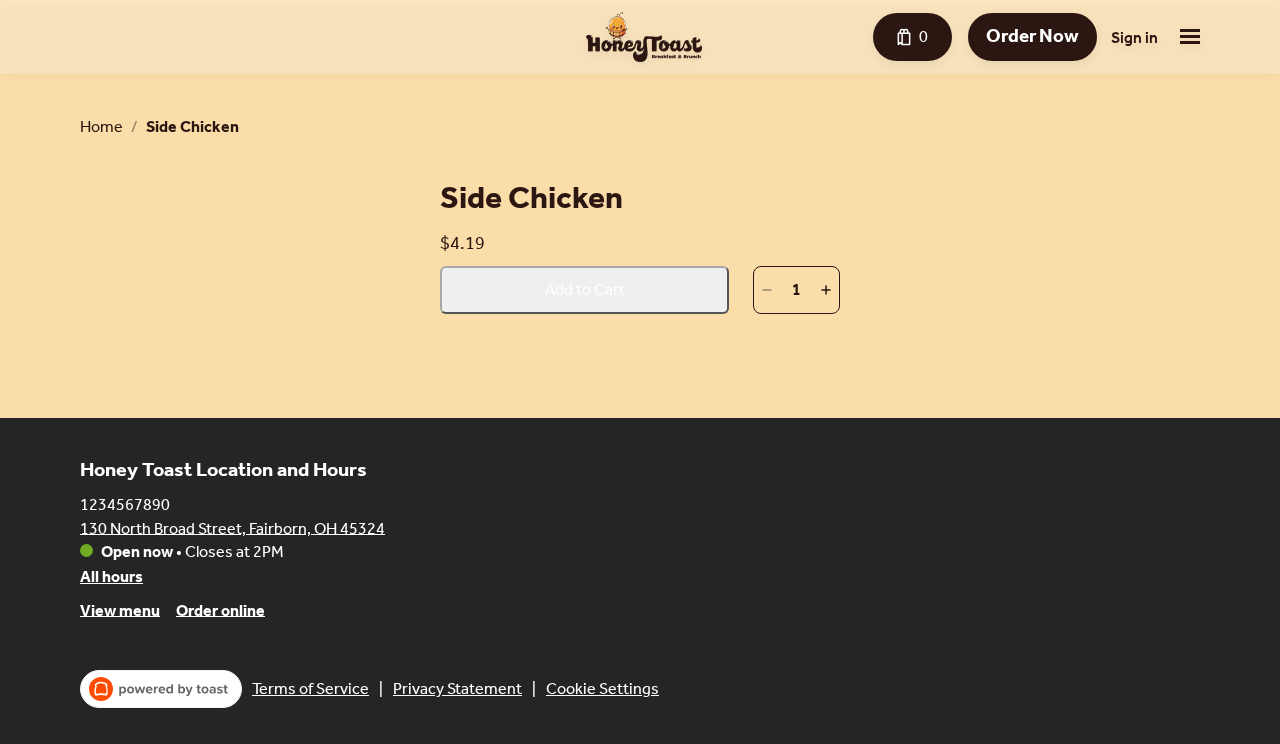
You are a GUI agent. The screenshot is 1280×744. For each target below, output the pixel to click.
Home (101, 126)
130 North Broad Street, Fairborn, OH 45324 (232, 527)
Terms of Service (310, 688)
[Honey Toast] (644, 37)
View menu (120, 609)
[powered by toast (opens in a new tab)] (161, 689)
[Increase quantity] (826, 290)
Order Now (1032, 36)
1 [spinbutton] (796, 289)
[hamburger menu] (1190, 37)
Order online (220, 609)
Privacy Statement (457, 688)
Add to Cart (585, 289)
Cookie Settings (602, 688)
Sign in (1134, 37)
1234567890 (125, 503)
